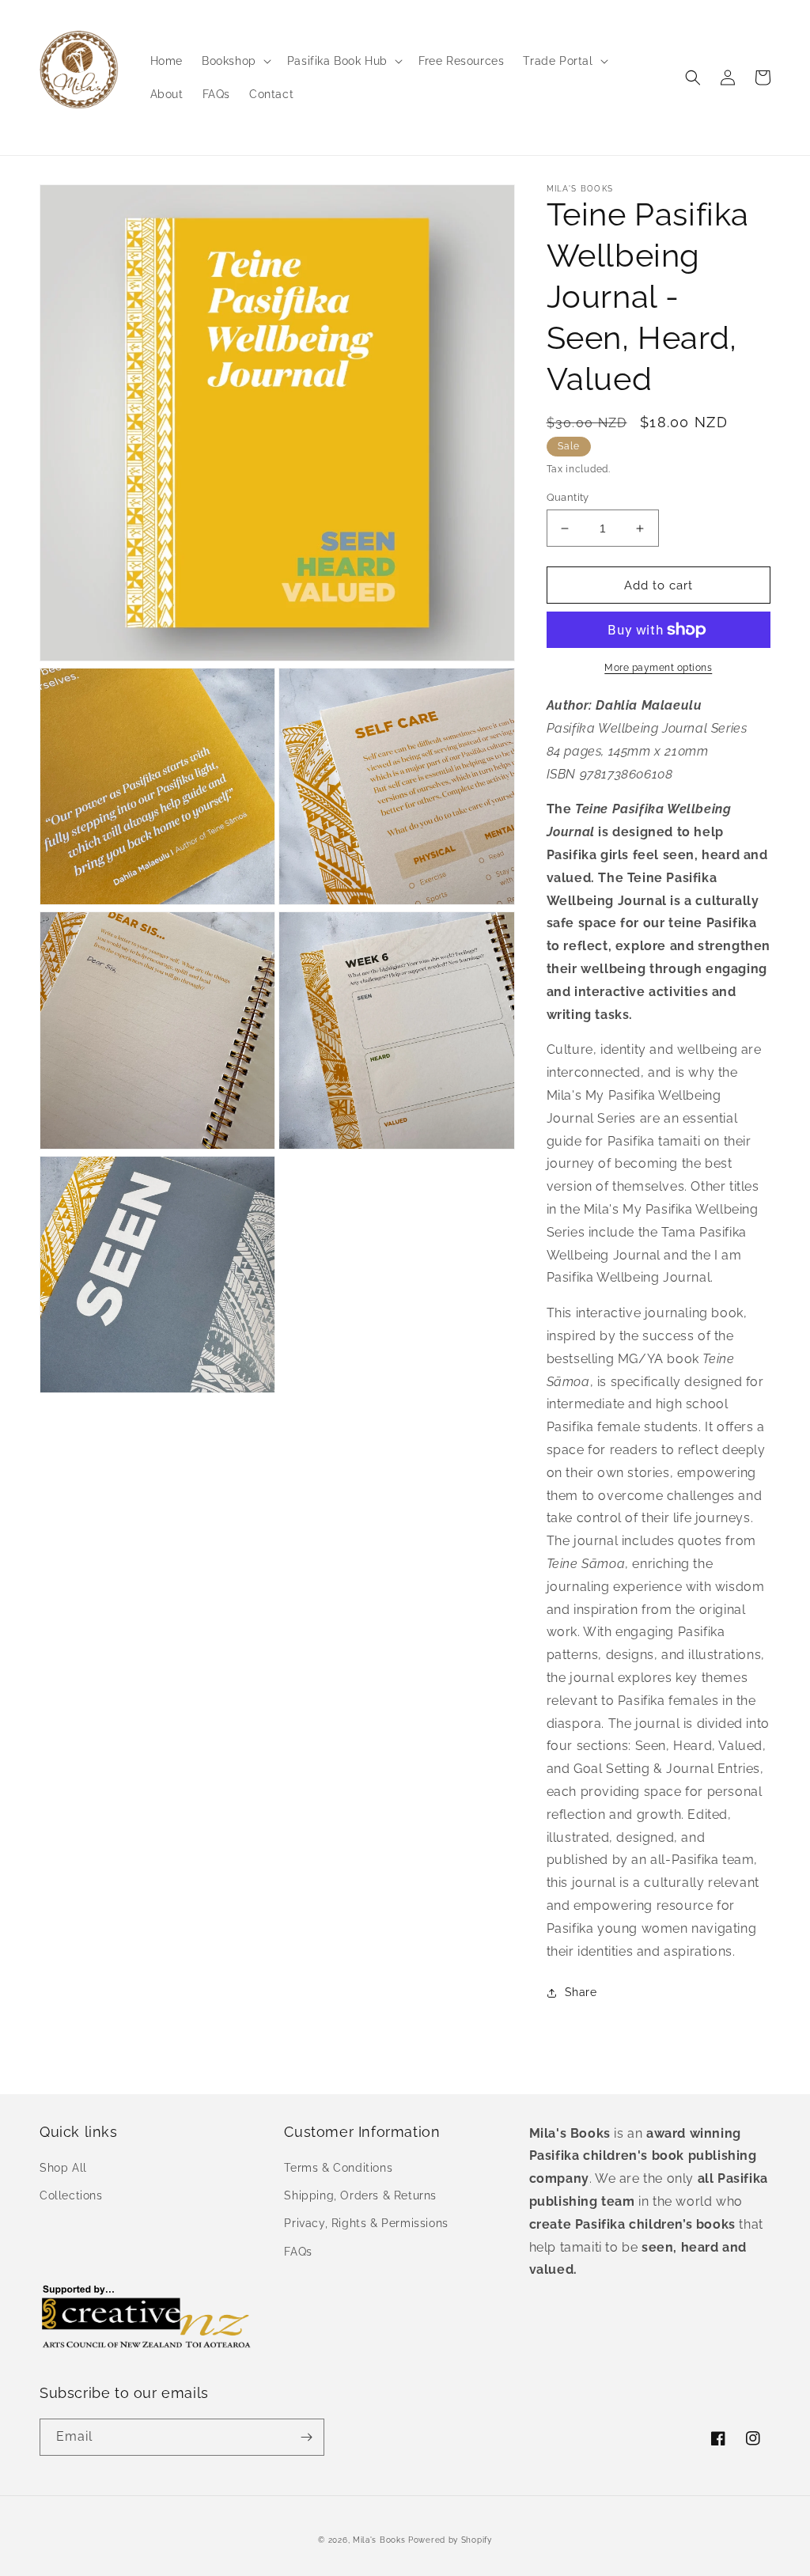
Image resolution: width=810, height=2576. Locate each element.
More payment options (658, 668)
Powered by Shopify (450, 2540)
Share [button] (581, 1992)
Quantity (568, 497)
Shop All (63, 2168)
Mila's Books (379, 2540)
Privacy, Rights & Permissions (366, 2223)
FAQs (298, 2252)
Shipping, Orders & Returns (360, 2195)
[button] (235, 61)
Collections (71, 2195)
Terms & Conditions (338, 2168)
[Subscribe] (306, 2437)
